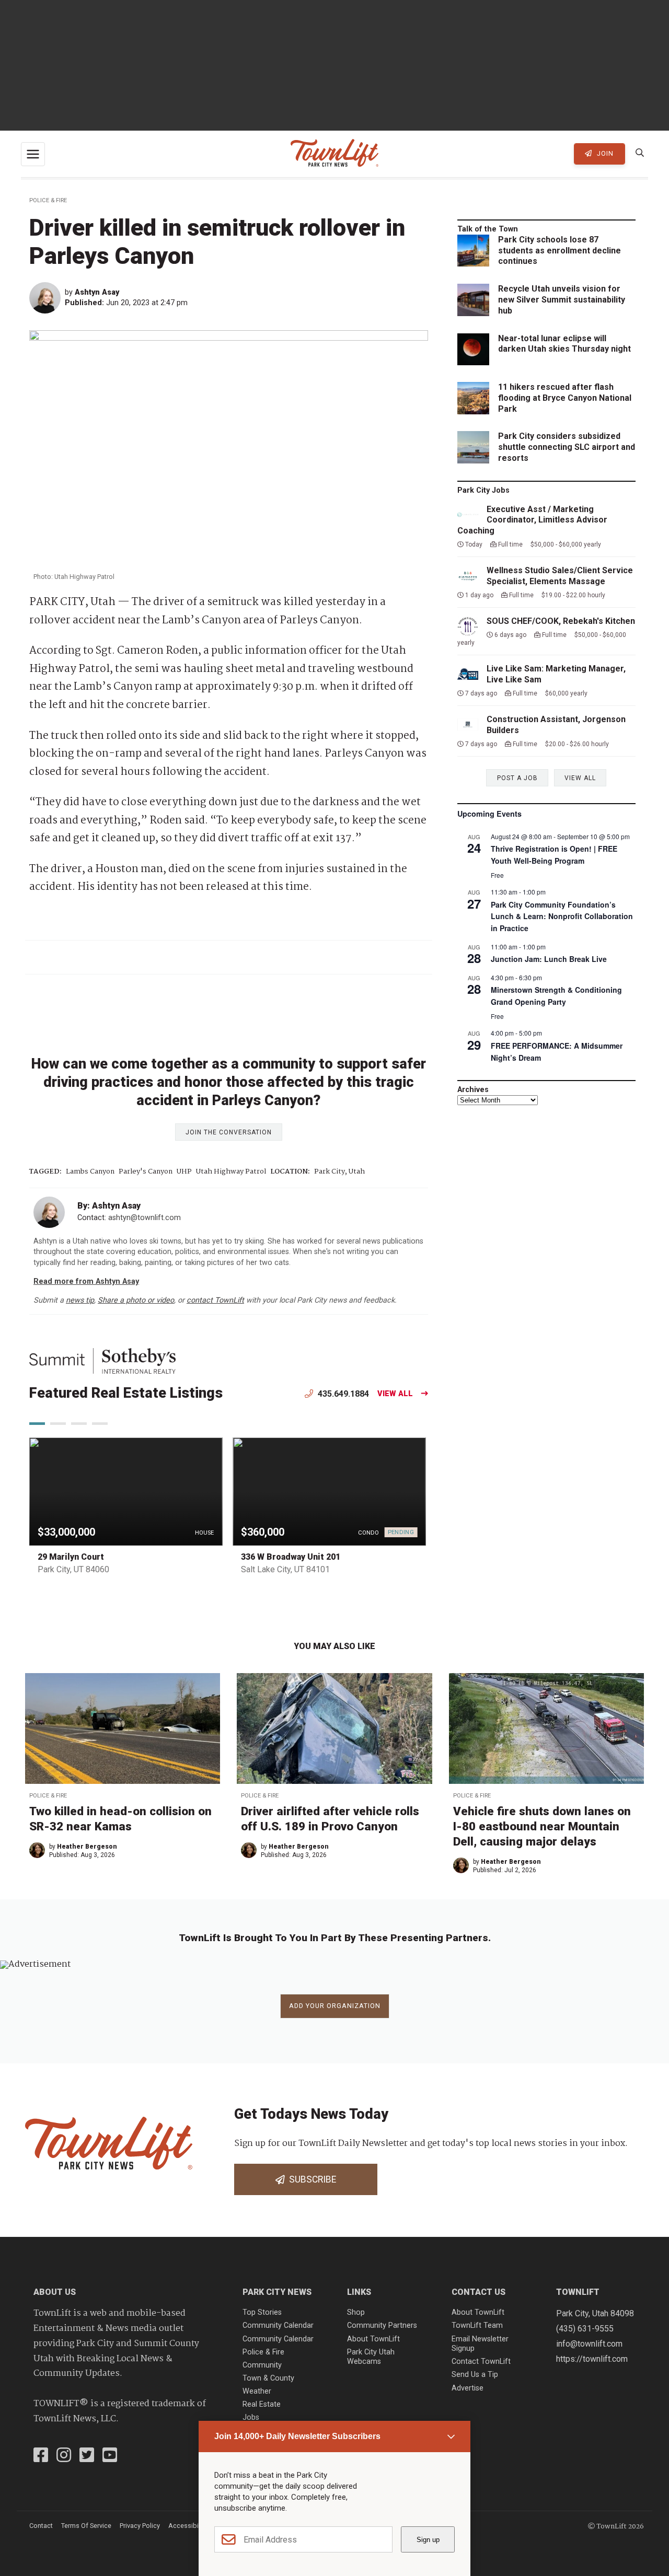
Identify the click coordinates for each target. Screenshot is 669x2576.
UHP (184, 1172)
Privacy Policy (140, 2526)
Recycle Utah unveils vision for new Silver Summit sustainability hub (562, 300)
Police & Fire (48, 200)
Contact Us (478, 2292)
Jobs (251, 2417)
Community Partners (382, 2325)
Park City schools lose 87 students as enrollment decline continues (560, 251)
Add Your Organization (335, 2006)
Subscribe (310, 2179)
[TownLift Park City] (334, 154)
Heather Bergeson (87, 1847)
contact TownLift (215, 1300)
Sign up (428, 2540)
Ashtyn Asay (97, 292)
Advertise (468, 2388)
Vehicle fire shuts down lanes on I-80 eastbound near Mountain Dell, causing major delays (542, 1826)
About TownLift (373, 2339)
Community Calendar (278, 2325)
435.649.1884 (342, 1394)
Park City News (277, 2292)
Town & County (268, 2378)
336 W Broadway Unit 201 (291, 1557)
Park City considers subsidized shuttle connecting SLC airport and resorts (567, 447)
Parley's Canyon (146, 1172)
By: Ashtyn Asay (109, 1206)
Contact (41, 2526)
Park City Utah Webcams (371, 2357)
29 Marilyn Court (71, 1557)
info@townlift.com (589, 2344)
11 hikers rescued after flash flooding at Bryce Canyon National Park (565, 398)
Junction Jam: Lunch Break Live (549, 959)
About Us (55, 2292)
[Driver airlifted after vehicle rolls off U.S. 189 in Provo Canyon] (334, 1728)
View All (395, 1394)
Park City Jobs (483, 490)
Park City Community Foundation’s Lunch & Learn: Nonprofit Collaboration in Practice (562, 916)
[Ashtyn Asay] (47, 298)
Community (262, 2365)
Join (604, 153)
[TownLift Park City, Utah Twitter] (87, 2456)
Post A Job (517, 778)
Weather (257, 2391)
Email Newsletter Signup (480, 2344)
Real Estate (262, 2404)
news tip (80, 1300)
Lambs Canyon (90, 1172)
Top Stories (262, 2312)
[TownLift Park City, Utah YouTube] (110, 2456)
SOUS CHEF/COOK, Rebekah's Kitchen (561, 621)
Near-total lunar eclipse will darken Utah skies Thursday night (564, 344)
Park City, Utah (339, 1172)
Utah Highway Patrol (231, 1172)
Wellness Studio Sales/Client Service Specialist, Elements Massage (560, 576)
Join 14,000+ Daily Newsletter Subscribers (297, 2436)
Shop (356, 2312)
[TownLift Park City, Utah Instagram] (64, 2456)
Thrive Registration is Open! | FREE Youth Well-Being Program (554, 855)
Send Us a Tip (475, 2375)
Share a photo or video (136, 1300)
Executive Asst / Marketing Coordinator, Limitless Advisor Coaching (532, 520)
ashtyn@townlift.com (145, 1218)
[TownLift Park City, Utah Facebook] (41, 2456)
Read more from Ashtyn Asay (86, 1281)
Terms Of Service (86, 2526)
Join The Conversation (229, 1132)
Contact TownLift (481, 2362)
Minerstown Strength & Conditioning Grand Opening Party (556, 996)
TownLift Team (477, 2325)
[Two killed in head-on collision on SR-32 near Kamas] (123, 1728)
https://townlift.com (592, 2359)
